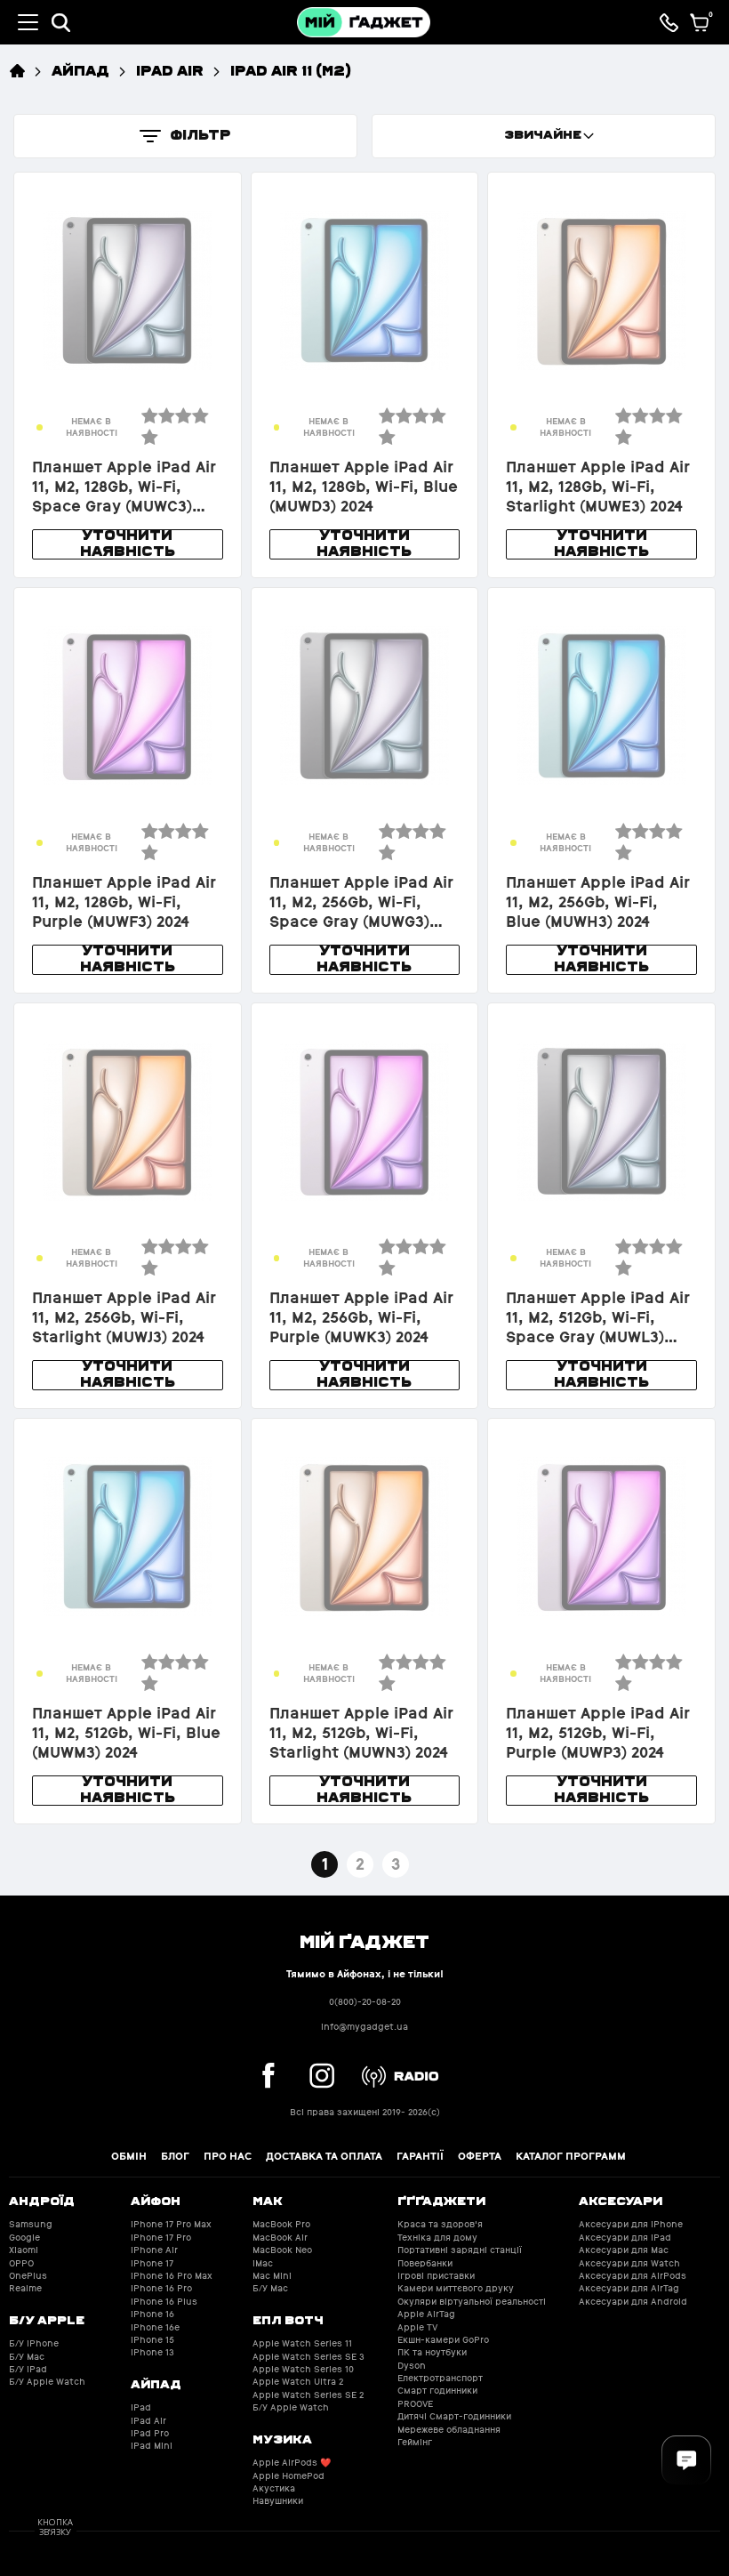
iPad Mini (152, 2446)
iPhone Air (154, 2250)
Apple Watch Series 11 (302, 2343)
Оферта (480, 2156)
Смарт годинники (437, 2391)
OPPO (21, 2263)
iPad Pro (150, 2433)
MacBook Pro (281, 2224)
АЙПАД (80, 70)
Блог (175, 2156)
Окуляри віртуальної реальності (472, 2302)
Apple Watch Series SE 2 (308, 2395)
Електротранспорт (440, 2378)
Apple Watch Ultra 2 (298, 2382)
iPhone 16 (152, 2314)
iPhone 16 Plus (164, 2302)
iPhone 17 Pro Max (171, 2224)
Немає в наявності (92, 427)
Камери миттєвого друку (456, 2288)
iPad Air (170, 70)
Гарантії (420, 2156)
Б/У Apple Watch (47, 2382)
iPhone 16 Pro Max (172, 2276)
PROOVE (415, 2404)
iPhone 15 (152, 2340)
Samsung (31, 2224)
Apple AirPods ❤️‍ (292, 2463)
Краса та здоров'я (440, 2224)
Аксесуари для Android (633, 2302)
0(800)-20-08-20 (365, 2002)
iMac (263, 2263)
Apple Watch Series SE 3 (308, 2357)
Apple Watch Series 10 (303, 2369)
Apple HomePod (288, 2476)
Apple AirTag (426, 2314)
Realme (25, 2288)
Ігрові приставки (436, 2276)
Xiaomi (24, 2250)
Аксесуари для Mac (624, 2250)
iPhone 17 (152, 2263)
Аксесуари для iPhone (631, 2224)
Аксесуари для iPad (625, 2238)
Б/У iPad (28, 2369)
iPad (141, 2407)
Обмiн (129, 2156)
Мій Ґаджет (364, 1940)
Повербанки (425, 2263)
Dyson (412, 2366)
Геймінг (415, 2442)
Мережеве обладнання (449, 2430)
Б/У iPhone (34, 2343)
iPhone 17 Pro (161, 2238)
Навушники (278, 2501)
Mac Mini (272, 2276)
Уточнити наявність (128, 543)
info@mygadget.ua (364, 2027)
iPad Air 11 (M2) (291, 70)
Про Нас (228, 2156)
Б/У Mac (27, 2357)
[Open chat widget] (686, 2460)
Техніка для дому (437, 2238)
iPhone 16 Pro (161, 2288)
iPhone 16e (155, 2327)
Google (24, 2238)
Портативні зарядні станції (460, 2250)
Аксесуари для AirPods (633, 2276)
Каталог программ (571, 2156)
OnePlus (28, 2276)
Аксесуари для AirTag (629, 2288)
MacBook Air (280, 2238)
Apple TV (417, 2327)
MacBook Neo (282, 2250)
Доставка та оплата (324, 2156)
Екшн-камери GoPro (443, 2340)
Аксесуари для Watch (629, 2263)
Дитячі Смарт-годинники (454, 2416)
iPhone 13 (152, 2352)
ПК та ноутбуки (432, 2352)
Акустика (274, 2488)
